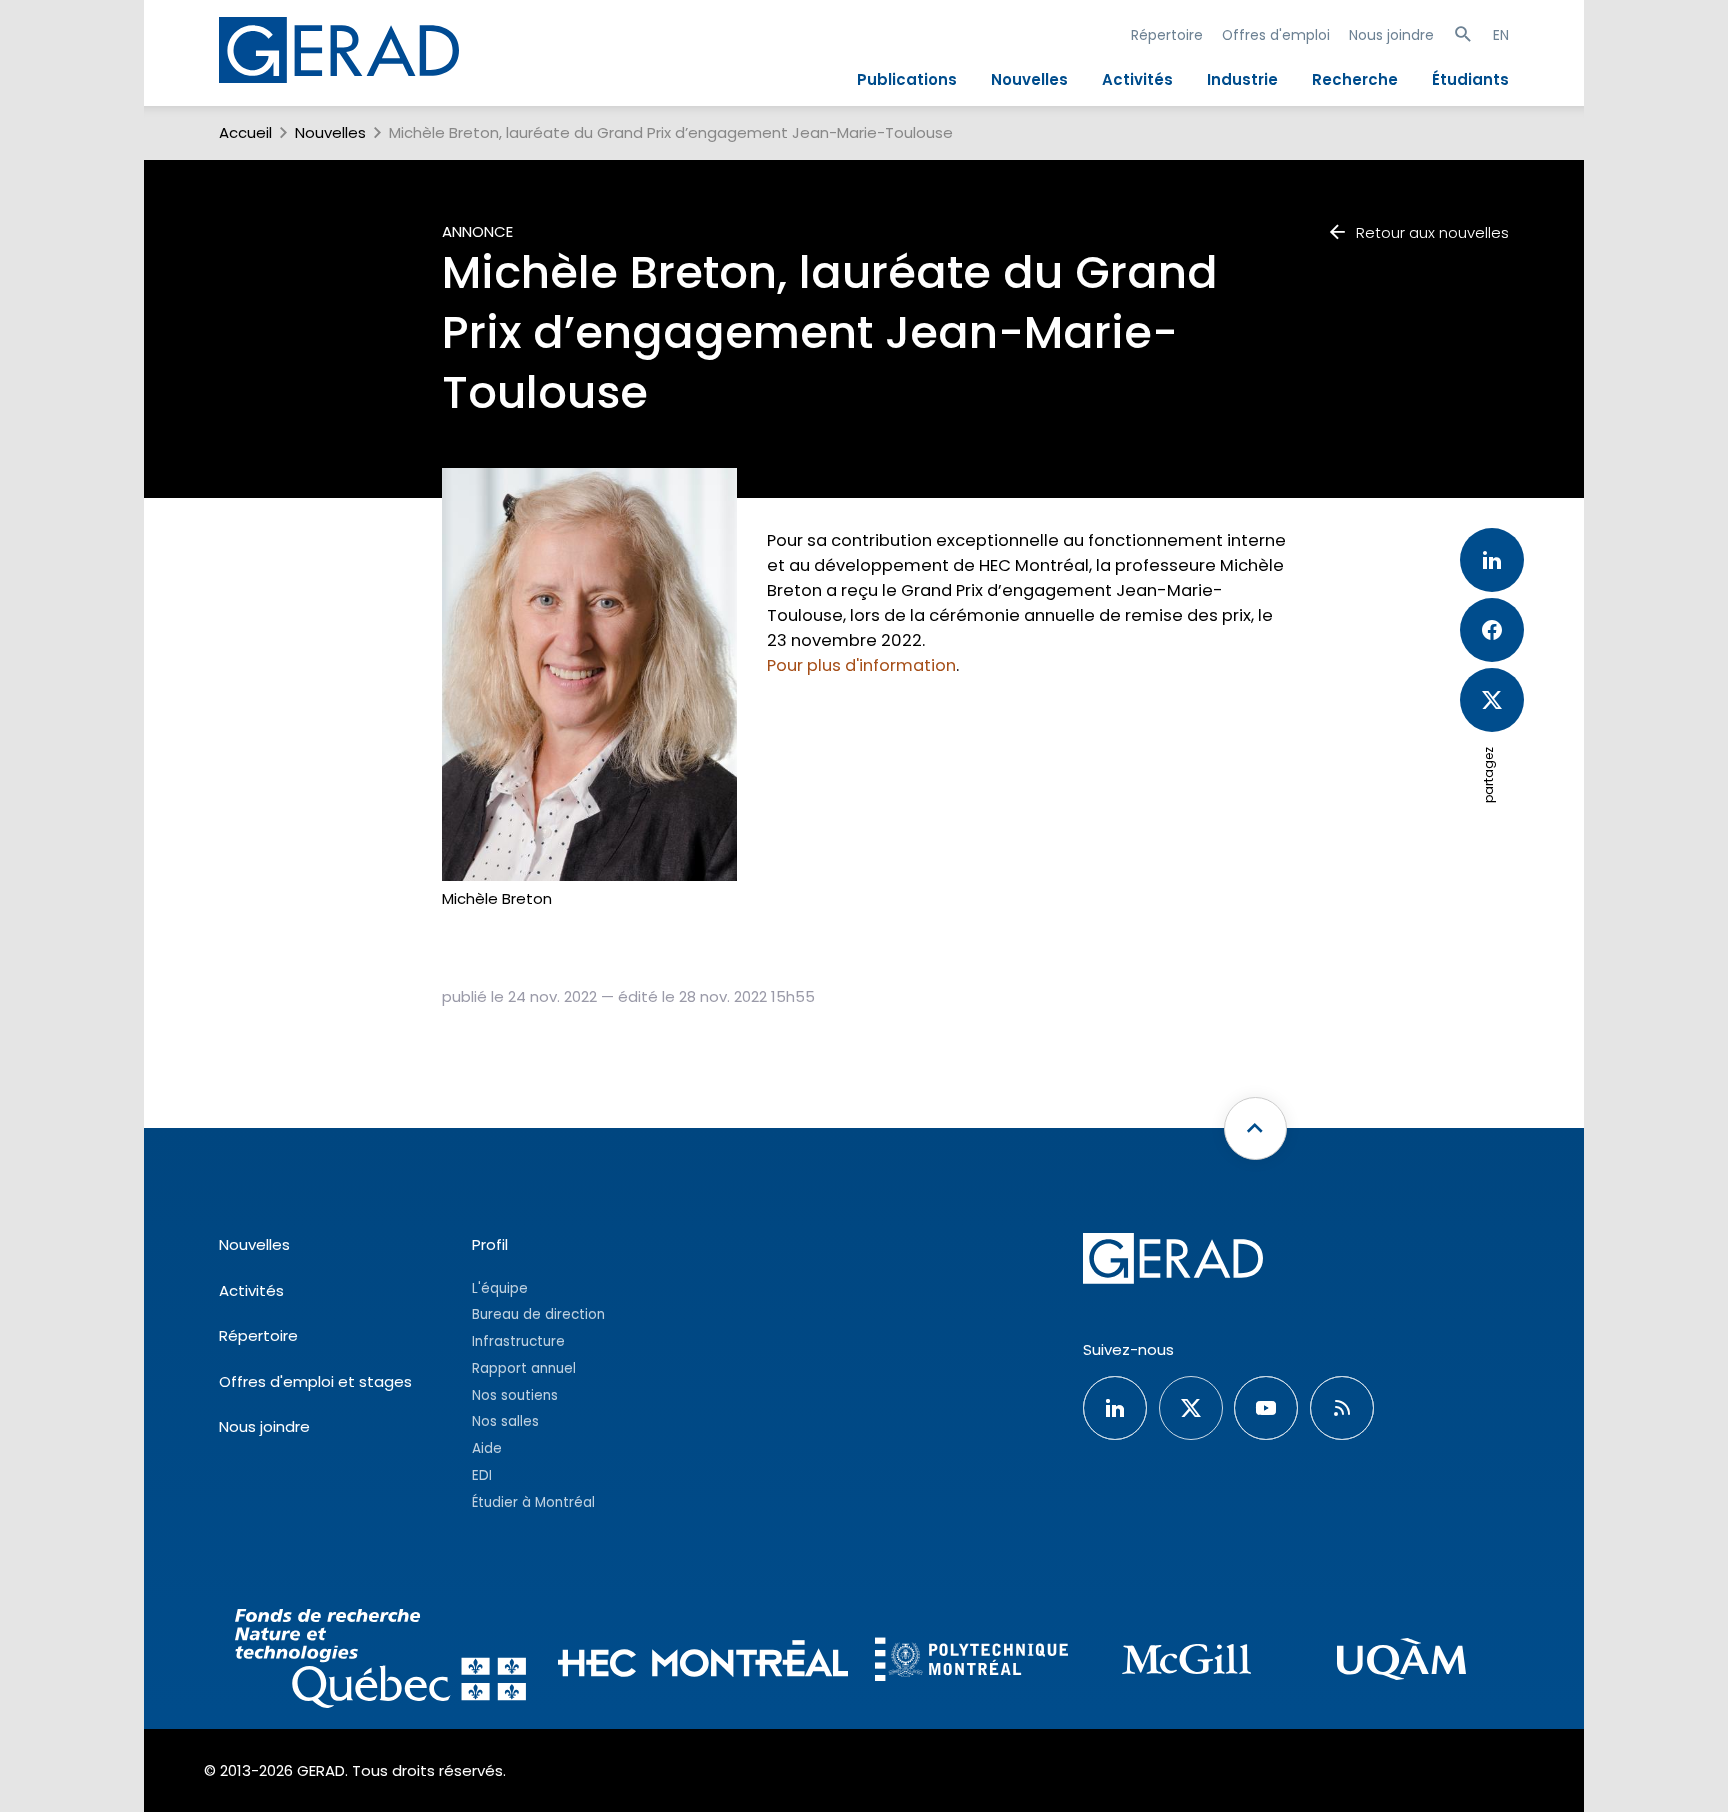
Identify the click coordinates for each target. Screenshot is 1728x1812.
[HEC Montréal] (703, 1661)
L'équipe (500, 1288)
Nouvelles (1029, 79)
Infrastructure (518, 1341)
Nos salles (505, 1421)
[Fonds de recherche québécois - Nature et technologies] (380, 1661)
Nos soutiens (515, 1395)
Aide (487, 1448)
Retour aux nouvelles (1432, 232)
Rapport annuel (524, 1368)
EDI (482, 1475)
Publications (907, 79)
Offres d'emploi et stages (315, 1381)
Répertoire (1167, 35)
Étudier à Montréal (533, 1502)
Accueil (245, 132)
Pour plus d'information (861, 665)
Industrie (1242, 79)
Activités (1137, 79)
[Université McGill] (1186, 1662)
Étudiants (1470, 79)
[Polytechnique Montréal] (971, 1662)
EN (1501, 35)
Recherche (1355, 79)
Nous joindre (1391, 35)
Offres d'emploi (1276, 35)
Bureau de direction (538, 1314)
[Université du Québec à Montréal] (1401, 1662)
